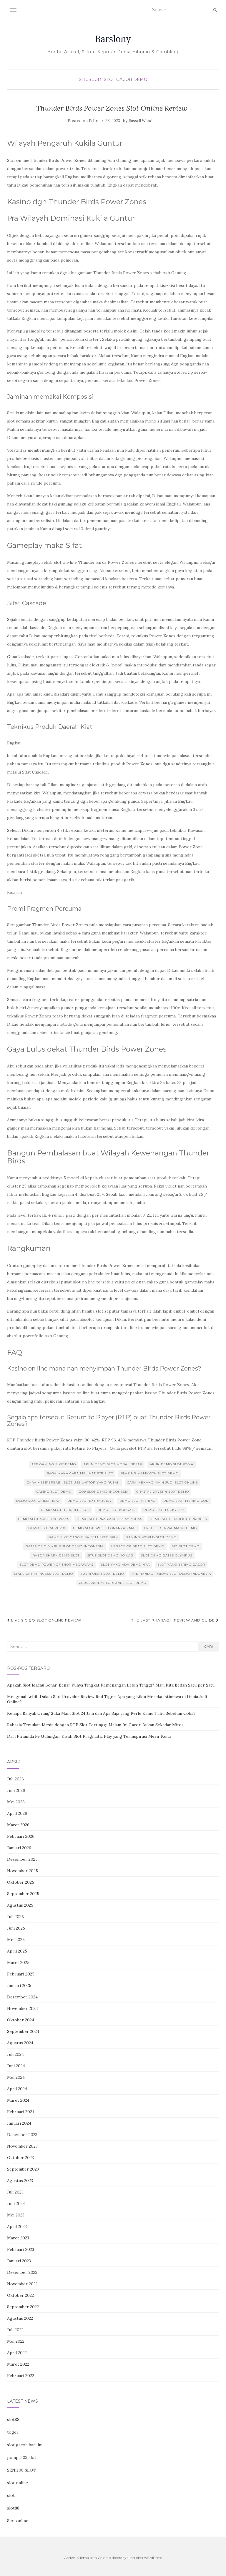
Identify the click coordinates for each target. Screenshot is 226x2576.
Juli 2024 (15, 2054)
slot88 (13, 2419)
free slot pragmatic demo (171, 1528)
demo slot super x (47, 1528)
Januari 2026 (19, 1848)
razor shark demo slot (56, 1555)
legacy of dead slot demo (138, 1546)
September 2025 (23, 1894)
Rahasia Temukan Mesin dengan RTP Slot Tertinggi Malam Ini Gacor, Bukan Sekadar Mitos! (96, 1725)
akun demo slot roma (172, 1464)
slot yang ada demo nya (125, 1565)
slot (11, 2495)
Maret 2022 (18, 2364)
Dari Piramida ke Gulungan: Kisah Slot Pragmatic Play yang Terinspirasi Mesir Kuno (89, 1736)
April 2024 (17, 2089)
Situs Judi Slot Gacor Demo (113, 79)
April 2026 (17, 1813)
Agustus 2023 (20, 2181)
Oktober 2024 (21, 2020)
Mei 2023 (16, 2215)
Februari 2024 (21, 2112)
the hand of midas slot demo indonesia (171, 1574)
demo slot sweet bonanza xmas (105, 1528)
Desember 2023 (22, 2135)
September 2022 (23, 2307)
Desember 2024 (22, 1997)
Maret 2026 (18, 1825)
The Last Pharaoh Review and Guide (174, 1620)
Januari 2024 (19, 2123)
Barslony (113, 39)
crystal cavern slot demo (163, 1492)
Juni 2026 (16, 1790)
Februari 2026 (21, 1836)
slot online (18, 2483)
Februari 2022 (21, 2376)
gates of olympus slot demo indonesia (65, 1546)
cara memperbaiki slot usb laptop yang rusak (73, 1482)
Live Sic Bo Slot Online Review (46, 1620)
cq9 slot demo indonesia (104, 1492)
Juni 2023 (16, 2204)
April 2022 (17, 2353)
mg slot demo (186, 1546)
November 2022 (22, 2284)
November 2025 (23, 1871)
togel (12, 2432)
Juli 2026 (15, 1779)
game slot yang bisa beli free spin (83, 1537)
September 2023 (23, 2169)
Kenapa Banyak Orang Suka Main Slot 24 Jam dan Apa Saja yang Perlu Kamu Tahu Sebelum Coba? (101, 1713)
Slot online (18, 2521)
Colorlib (104, 2558)
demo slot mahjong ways (44, 1519)
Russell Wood (141, 121)
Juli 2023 (15, 2192)
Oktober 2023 (20, 2158)
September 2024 (23, 2031)
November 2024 (23, 2008)
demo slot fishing (138, 1501)
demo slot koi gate (117, 1510)
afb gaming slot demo (54, 1464)
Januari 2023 (19, 2261)
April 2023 (17, 2226)
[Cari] (215, 10)
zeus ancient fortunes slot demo (113, 1583)
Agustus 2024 (20, 2043)
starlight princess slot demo (43, 1574)
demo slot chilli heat (38, 1501)
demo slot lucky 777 (164, 1510)
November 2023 (22, 2146)
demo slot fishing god (186, 1501)
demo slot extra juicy (90, 1501)
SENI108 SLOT (21, 2470)
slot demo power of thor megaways (56, 1565)
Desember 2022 (22, 2272)
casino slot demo (54, 1492)
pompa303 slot (22, 2457)
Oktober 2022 (20, 2295)
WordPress (153, 2558)
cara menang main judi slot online (163, 1482)
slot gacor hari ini (25, 2445)
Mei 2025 (16, 1940)
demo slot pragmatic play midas (109, 1519)
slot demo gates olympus (167, 1555)
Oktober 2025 (21, 1882)
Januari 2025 (19, 1985)
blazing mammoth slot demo (149, 1473)
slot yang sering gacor (181, 1565)
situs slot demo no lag (110, 1555)
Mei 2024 (16, 2077)
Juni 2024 (16, 2066)
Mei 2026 (16, 1802)
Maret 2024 (18, 2100)
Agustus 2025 (20, 1905)
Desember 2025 (22, 1859)
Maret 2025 (18, 1963)
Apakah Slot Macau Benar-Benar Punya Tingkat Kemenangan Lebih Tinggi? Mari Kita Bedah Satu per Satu (111, 1685)
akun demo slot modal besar (113, 1464)
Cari (208, 1646)
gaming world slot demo (151, 1537)
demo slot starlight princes (178, 1519)
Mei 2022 (16, 2341)
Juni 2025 (16, 1928)
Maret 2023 (18, 2238)
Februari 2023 (21, 2249)
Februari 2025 (21, 1974)
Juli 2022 (15, 2330)
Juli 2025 (15, 1917)
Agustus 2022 (20, 2318)
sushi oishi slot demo (102, 1574)
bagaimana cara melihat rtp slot (80, 1473)
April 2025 (17, 1951)
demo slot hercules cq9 (65, 1510)
